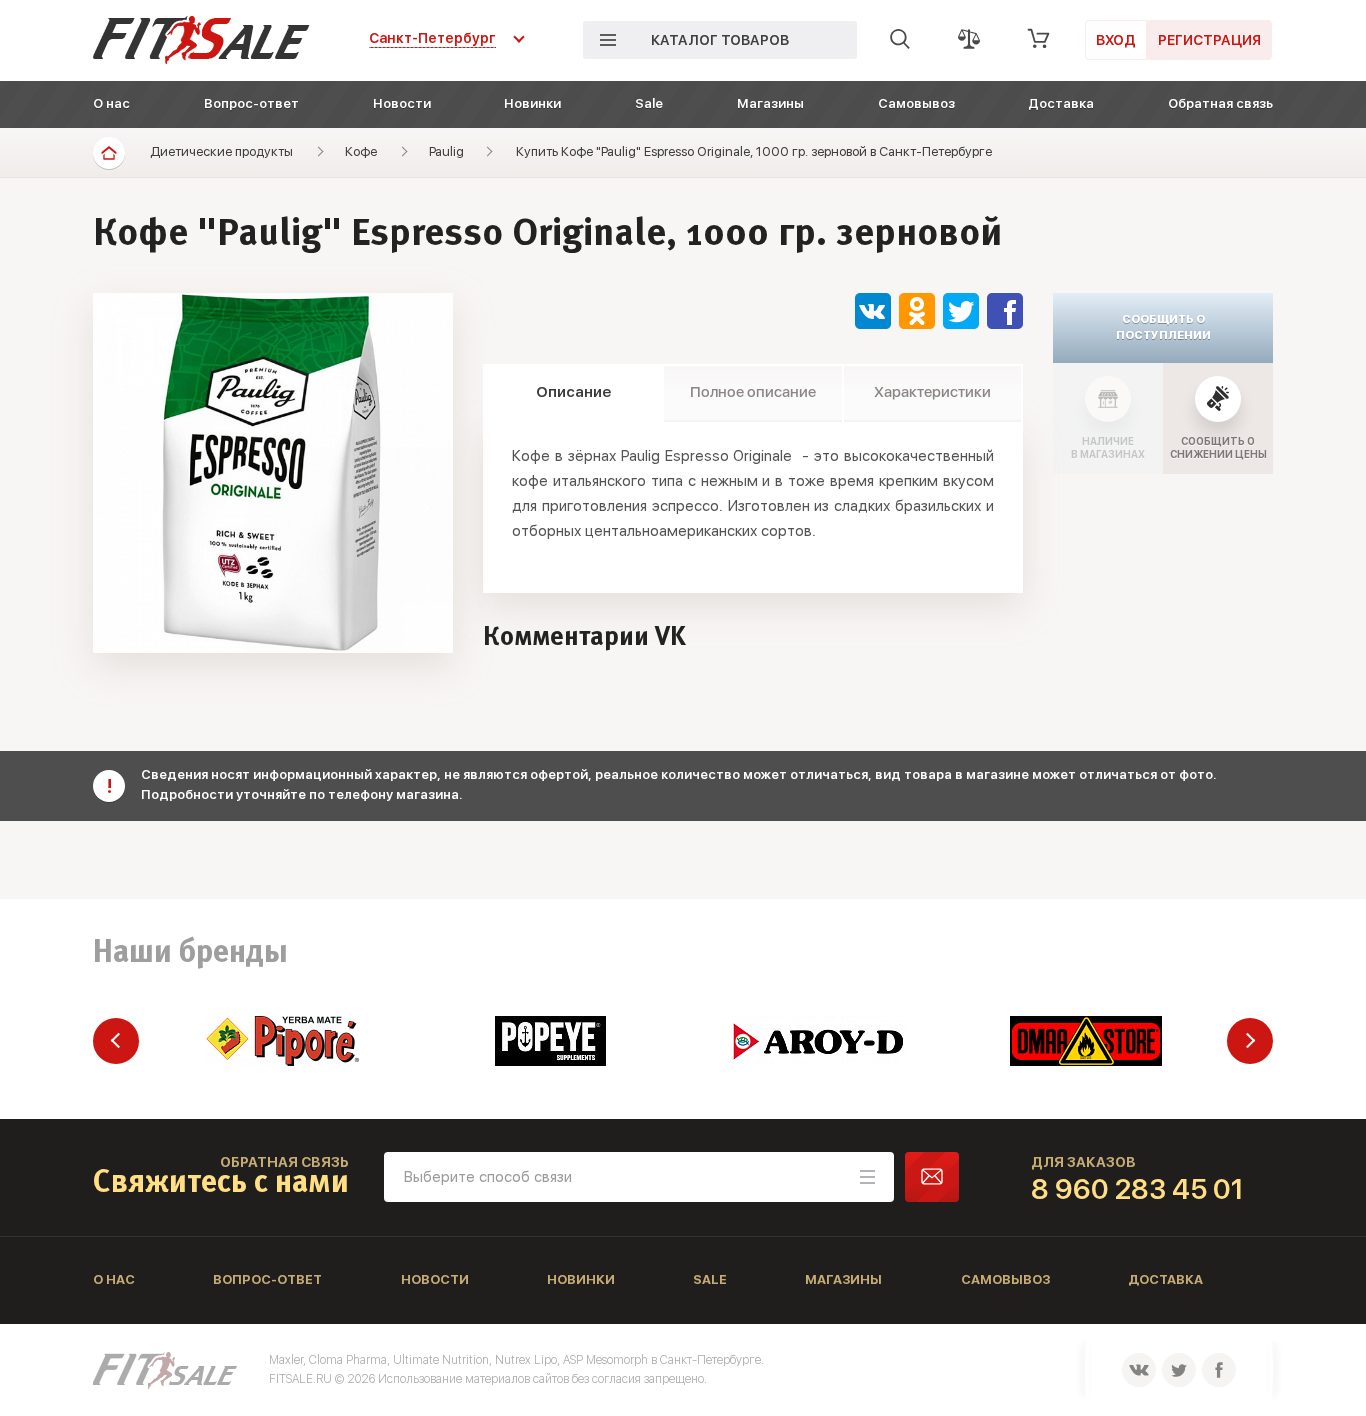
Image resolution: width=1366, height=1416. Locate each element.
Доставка (1061, 103)
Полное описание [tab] (753, 392)
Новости (402, 103)
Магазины (770, 103)
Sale (649, 103)
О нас (111, 103)
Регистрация (1209, 40)
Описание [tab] (573, 392)
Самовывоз (916, 103)
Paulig (446, 151)
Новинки (532, 103)
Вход (1116, 40)
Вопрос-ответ (251, 103)
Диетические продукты (221, 151)
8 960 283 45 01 (1137, 1189)
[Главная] (109, 153)
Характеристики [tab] (932, 392)
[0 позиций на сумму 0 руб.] (1039, 39)
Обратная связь (1220, 103)
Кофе (361, 151)
